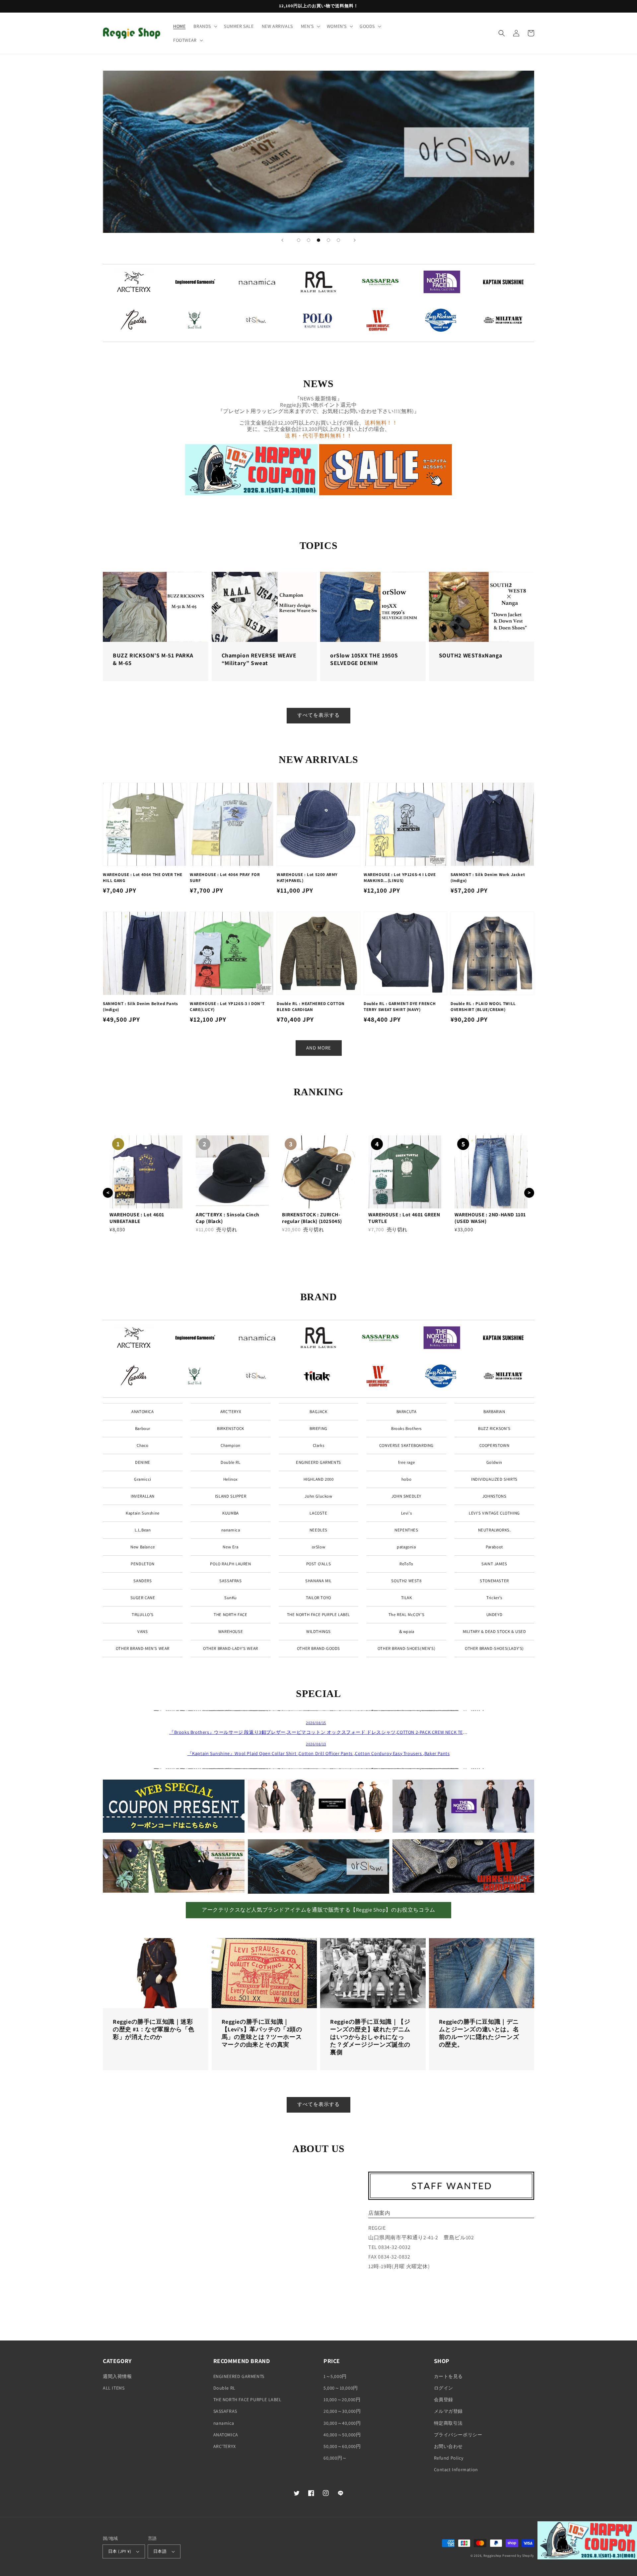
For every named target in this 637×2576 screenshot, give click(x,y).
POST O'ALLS (319, 1564)
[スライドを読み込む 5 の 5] (338, 240)
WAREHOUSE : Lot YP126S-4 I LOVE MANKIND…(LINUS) (400, 878)
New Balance (143, 1547)
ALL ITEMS (114, 2388)
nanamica (231, 1530)
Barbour (143, 1428)
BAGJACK (318, 1412)
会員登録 (444, 2400)
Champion (231, 1445)
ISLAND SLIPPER (231, 1496)
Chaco (143, 1445)
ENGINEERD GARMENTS (318, 1462)
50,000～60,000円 (342, 2446)
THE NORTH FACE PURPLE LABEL (318, 1615)
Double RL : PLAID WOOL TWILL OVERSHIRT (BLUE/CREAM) (483, 1007)
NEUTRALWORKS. (495, 1530)
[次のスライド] (355, 240)
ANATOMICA (142, 1412)
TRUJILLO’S (143, 1615)
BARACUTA (407, 1412)
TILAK (407, 1598)
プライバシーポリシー (458, 2435)
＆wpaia (406, 1631)
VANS (142, 1631)
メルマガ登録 (449, 2411)
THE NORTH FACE (230, 1615)
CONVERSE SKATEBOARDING (406, 1445)
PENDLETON (142, 1564)
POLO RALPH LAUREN (230, 1564)
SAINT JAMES (494, 1564)
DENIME (143, 1462)
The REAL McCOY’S (407, 1615)
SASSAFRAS (230, 1581)
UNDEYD (495, 1615)
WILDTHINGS (318, 1631)
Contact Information (456, 2470)
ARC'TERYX (231, 1412)
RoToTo (406, 1564)
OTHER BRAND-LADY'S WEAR (231, 1648)
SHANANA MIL (318, 1581)
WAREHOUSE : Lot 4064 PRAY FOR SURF (225, 878)
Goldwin (494, 1462)
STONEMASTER (494, 1581)
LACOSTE (318, 1513)
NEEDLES (318, 1530)
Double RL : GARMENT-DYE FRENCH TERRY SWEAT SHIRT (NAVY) (400, 1007)
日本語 (160, 2551)
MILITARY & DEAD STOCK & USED (495, 1631)
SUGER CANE (143, 1598)
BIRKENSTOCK (231, 1428)
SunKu (231, 1598)
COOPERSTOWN (495, 1445)
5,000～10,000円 (341, 2388)
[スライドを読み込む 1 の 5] (299, 240)
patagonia (406, 1547)
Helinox (231, 1479)
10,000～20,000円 (342, 2400)
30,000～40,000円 (342, 2423)
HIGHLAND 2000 (319, 1479)
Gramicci (143, 1479)
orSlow (319, 1547)
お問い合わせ (449, 2446)
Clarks (319, 1445)
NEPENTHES (406, 1530)
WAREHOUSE (231, 1631)
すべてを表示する (318, 715)
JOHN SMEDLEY (406, 1496)
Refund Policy (449, 2458)
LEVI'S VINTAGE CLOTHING (494, 1513)
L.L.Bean (143, 1530)
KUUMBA (231, 1513)
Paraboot (494, 1547)
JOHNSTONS (494, 1496)
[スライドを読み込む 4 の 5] (328, 240)
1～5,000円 (335, 2376)
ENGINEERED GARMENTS (239, 2376)
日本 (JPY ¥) (120, 2551)
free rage (406, 1462)
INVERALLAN (143, 1496)
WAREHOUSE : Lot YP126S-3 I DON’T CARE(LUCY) (227, 1007)
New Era (230, 1547)
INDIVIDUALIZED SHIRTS (494, 1479)
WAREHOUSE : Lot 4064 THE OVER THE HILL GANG (143, 878)
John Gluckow (318, 1496)
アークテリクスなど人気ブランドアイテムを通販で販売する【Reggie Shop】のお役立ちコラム (318, 1910)
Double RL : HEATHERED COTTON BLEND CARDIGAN (311, 1007)
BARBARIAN (494, 1412)
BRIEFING (318, 1428)
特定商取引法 (449, 2423)
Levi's (407, 1513)
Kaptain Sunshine (143, 1513)
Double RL (230, 1462)
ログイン (444, 2388)
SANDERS (142, 1581)
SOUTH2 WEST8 (406, 1581)
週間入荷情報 (117, 2376)
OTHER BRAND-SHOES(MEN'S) (406, 1648)
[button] (205, 26)
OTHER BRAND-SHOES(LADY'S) (494, 1648)
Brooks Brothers (406, 1428)
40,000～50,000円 (342, 2435)
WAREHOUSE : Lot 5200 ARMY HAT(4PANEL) (307, 878)
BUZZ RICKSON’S (494, 1428)
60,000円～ (335, 2458)
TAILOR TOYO (318, 1598)
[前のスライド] (282, 240)
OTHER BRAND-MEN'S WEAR (143, 1648)
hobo (406, 1479)
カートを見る (449, 2376)
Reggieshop (493, 2556)
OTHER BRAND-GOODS (318, 1648)
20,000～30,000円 (342, 2411)
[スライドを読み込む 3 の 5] (318, 240)
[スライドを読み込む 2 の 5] (309, 240)
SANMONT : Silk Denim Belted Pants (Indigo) (141, 1007)
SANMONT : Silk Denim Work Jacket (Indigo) (488, 878)
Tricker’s (494, 1598)
